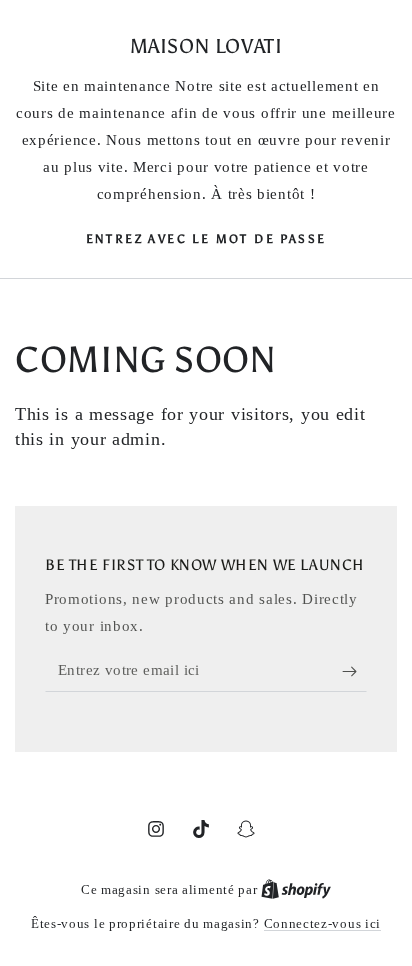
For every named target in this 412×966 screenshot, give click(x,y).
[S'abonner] (354, 672)
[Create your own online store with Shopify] (296, 889)
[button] (206, 238)
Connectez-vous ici (323, 923)
